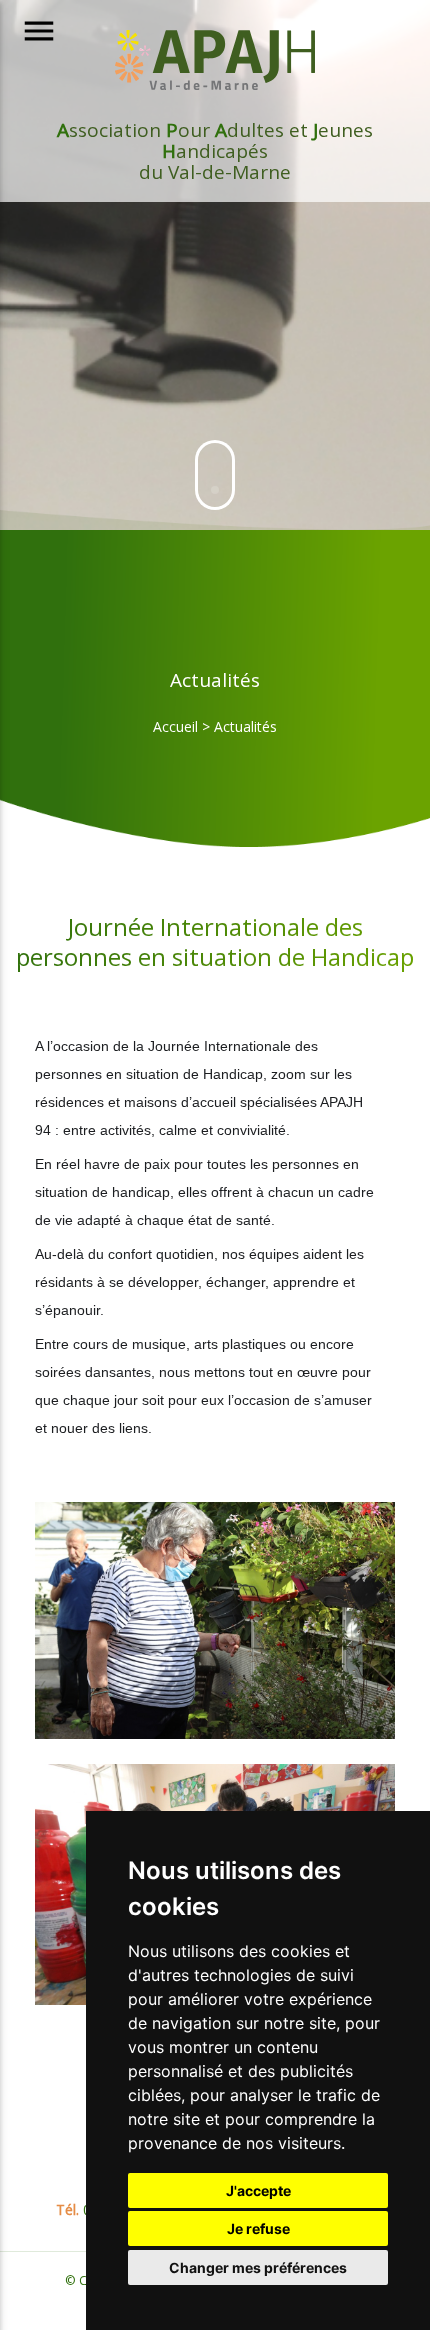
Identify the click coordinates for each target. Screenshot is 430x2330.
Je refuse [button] (258, 2228)
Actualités (245, 726)
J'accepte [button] (258, 2190)
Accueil (175, 726)
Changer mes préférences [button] (258, 2267)
